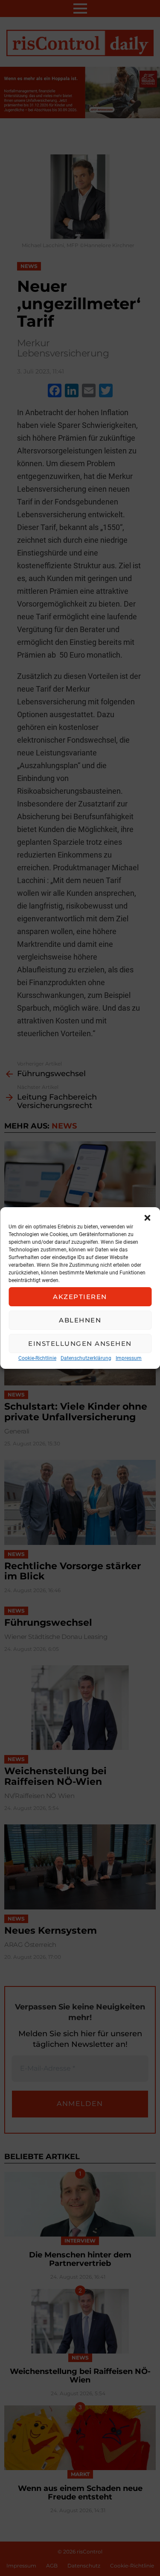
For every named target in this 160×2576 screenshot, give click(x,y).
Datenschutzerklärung (86, 1358)
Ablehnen (80, 1320)
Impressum (129, 1358)
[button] (147, 1218)
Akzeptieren (80, 1297)
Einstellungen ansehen (80, 1344)
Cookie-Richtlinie (37, 1358)
